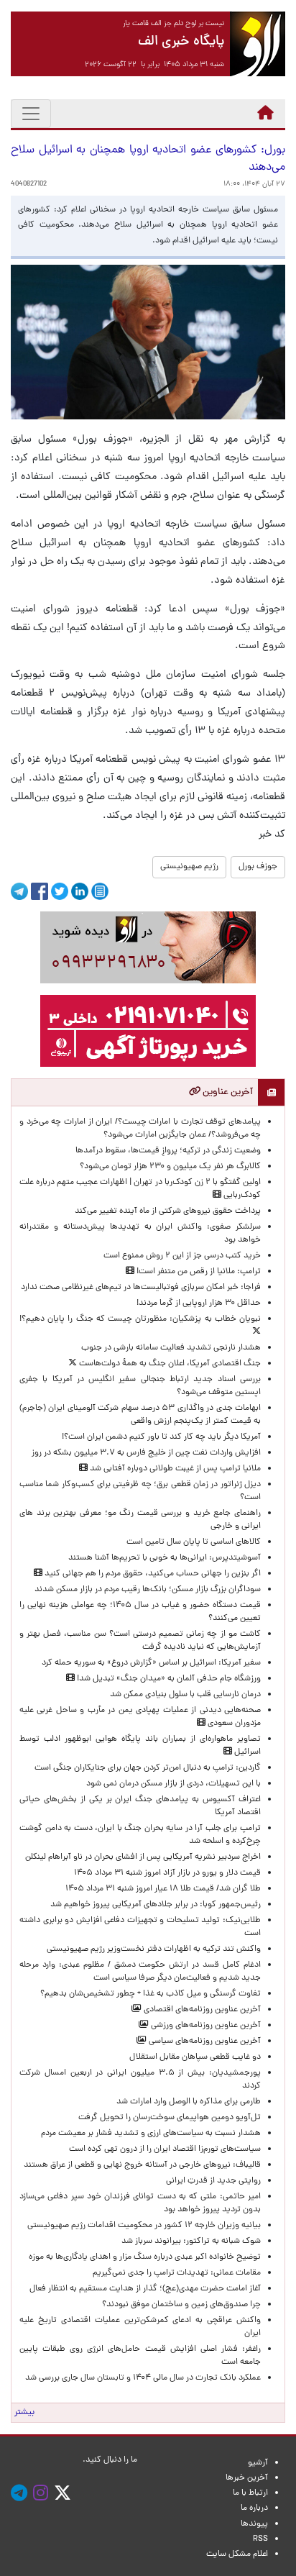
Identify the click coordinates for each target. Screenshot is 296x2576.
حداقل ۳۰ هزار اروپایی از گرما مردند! (199, 1303)
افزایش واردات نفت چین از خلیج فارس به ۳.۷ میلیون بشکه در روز (146, 1453)
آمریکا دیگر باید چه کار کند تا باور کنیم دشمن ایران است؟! (161, 1437)
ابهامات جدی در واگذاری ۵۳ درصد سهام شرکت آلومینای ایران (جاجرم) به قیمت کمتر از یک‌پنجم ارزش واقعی (140, 1415)
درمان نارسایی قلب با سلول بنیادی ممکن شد (185, 1695)
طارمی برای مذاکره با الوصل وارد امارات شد (186, 2102)
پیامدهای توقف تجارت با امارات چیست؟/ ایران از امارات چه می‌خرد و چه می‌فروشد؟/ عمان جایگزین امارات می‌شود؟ (140, 1129)
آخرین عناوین (227, 1092)
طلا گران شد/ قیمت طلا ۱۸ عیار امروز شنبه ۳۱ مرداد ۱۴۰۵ (163, 1889)
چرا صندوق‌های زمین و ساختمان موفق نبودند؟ (181, 2305)
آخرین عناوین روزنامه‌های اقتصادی (201, 2010)
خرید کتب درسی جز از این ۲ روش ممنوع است (182, 1256)
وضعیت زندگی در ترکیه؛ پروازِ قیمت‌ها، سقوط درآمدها (168, 1151)
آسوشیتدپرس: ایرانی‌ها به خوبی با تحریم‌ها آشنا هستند (165, 1558)
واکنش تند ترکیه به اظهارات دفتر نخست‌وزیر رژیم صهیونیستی (154, 1949)
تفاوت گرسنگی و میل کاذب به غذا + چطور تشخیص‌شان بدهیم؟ (151, 1994)
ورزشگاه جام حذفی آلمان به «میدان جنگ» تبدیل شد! (168, 1679)
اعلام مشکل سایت (237, 2554)
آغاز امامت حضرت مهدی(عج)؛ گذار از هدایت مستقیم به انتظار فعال (145, 2289)
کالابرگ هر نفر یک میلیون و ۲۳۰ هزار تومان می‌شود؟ (170, 1167)
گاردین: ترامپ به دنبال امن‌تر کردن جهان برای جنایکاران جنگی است (148, 1768)
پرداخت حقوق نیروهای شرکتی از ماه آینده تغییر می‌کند (168, 1211)
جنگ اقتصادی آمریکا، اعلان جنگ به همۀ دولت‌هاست (169, 1364)
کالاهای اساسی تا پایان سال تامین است (194, 1542)
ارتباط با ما (250, 2493)
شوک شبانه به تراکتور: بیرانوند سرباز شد (191, 2242)
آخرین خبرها (247, 2478)
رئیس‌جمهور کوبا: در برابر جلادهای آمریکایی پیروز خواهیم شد (156, 1905)
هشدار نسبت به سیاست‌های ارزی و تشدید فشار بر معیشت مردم (151, 2134)
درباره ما (254, 2508)
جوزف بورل (258, 867)
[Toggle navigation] (31, 114)
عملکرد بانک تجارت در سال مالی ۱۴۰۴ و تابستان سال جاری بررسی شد (141, 2378)
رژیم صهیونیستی (189, 867)
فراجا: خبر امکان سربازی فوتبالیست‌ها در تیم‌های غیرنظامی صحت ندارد (141, 1288)
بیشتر (24, 2413)
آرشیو (258, 2463)
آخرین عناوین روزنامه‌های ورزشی (205, 2026)
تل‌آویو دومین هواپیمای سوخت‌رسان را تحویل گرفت (170, 2118)
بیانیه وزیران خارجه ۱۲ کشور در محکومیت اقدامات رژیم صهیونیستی (144, 2226)
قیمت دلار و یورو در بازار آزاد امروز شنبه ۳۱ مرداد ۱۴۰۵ (167, 1873)
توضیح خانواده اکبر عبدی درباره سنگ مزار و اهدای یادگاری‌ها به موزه (145, 2257)
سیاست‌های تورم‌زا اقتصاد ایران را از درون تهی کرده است (165, 2149)
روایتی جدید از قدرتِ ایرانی (213, 2181)
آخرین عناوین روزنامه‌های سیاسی (204, 2042)
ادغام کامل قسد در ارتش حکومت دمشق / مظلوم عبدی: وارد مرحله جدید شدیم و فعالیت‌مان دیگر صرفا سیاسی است (140, 1972)
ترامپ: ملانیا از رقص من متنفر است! (198, 1272)
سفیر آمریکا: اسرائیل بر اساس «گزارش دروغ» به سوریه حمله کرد (151, 1663)
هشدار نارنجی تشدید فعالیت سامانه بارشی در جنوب (171, 1348)
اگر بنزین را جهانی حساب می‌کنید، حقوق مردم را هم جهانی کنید (152, 1574)
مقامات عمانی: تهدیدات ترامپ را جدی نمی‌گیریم (177, 2273)
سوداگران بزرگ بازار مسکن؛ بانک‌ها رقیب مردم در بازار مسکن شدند (148, 1590)
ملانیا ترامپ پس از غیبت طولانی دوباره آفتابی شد (174, 1469)
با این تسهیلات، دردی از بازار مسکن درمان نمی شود (174, 1784)
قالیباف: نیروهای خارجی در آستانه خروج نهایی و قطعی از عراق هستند (142, 2165)
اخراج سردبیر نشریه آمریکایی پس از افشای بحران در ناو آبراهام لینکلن (143, 1857)
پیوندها (254, 2524)
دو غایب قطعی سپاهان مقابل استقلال (193, 2057)
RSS (260, 2539)
